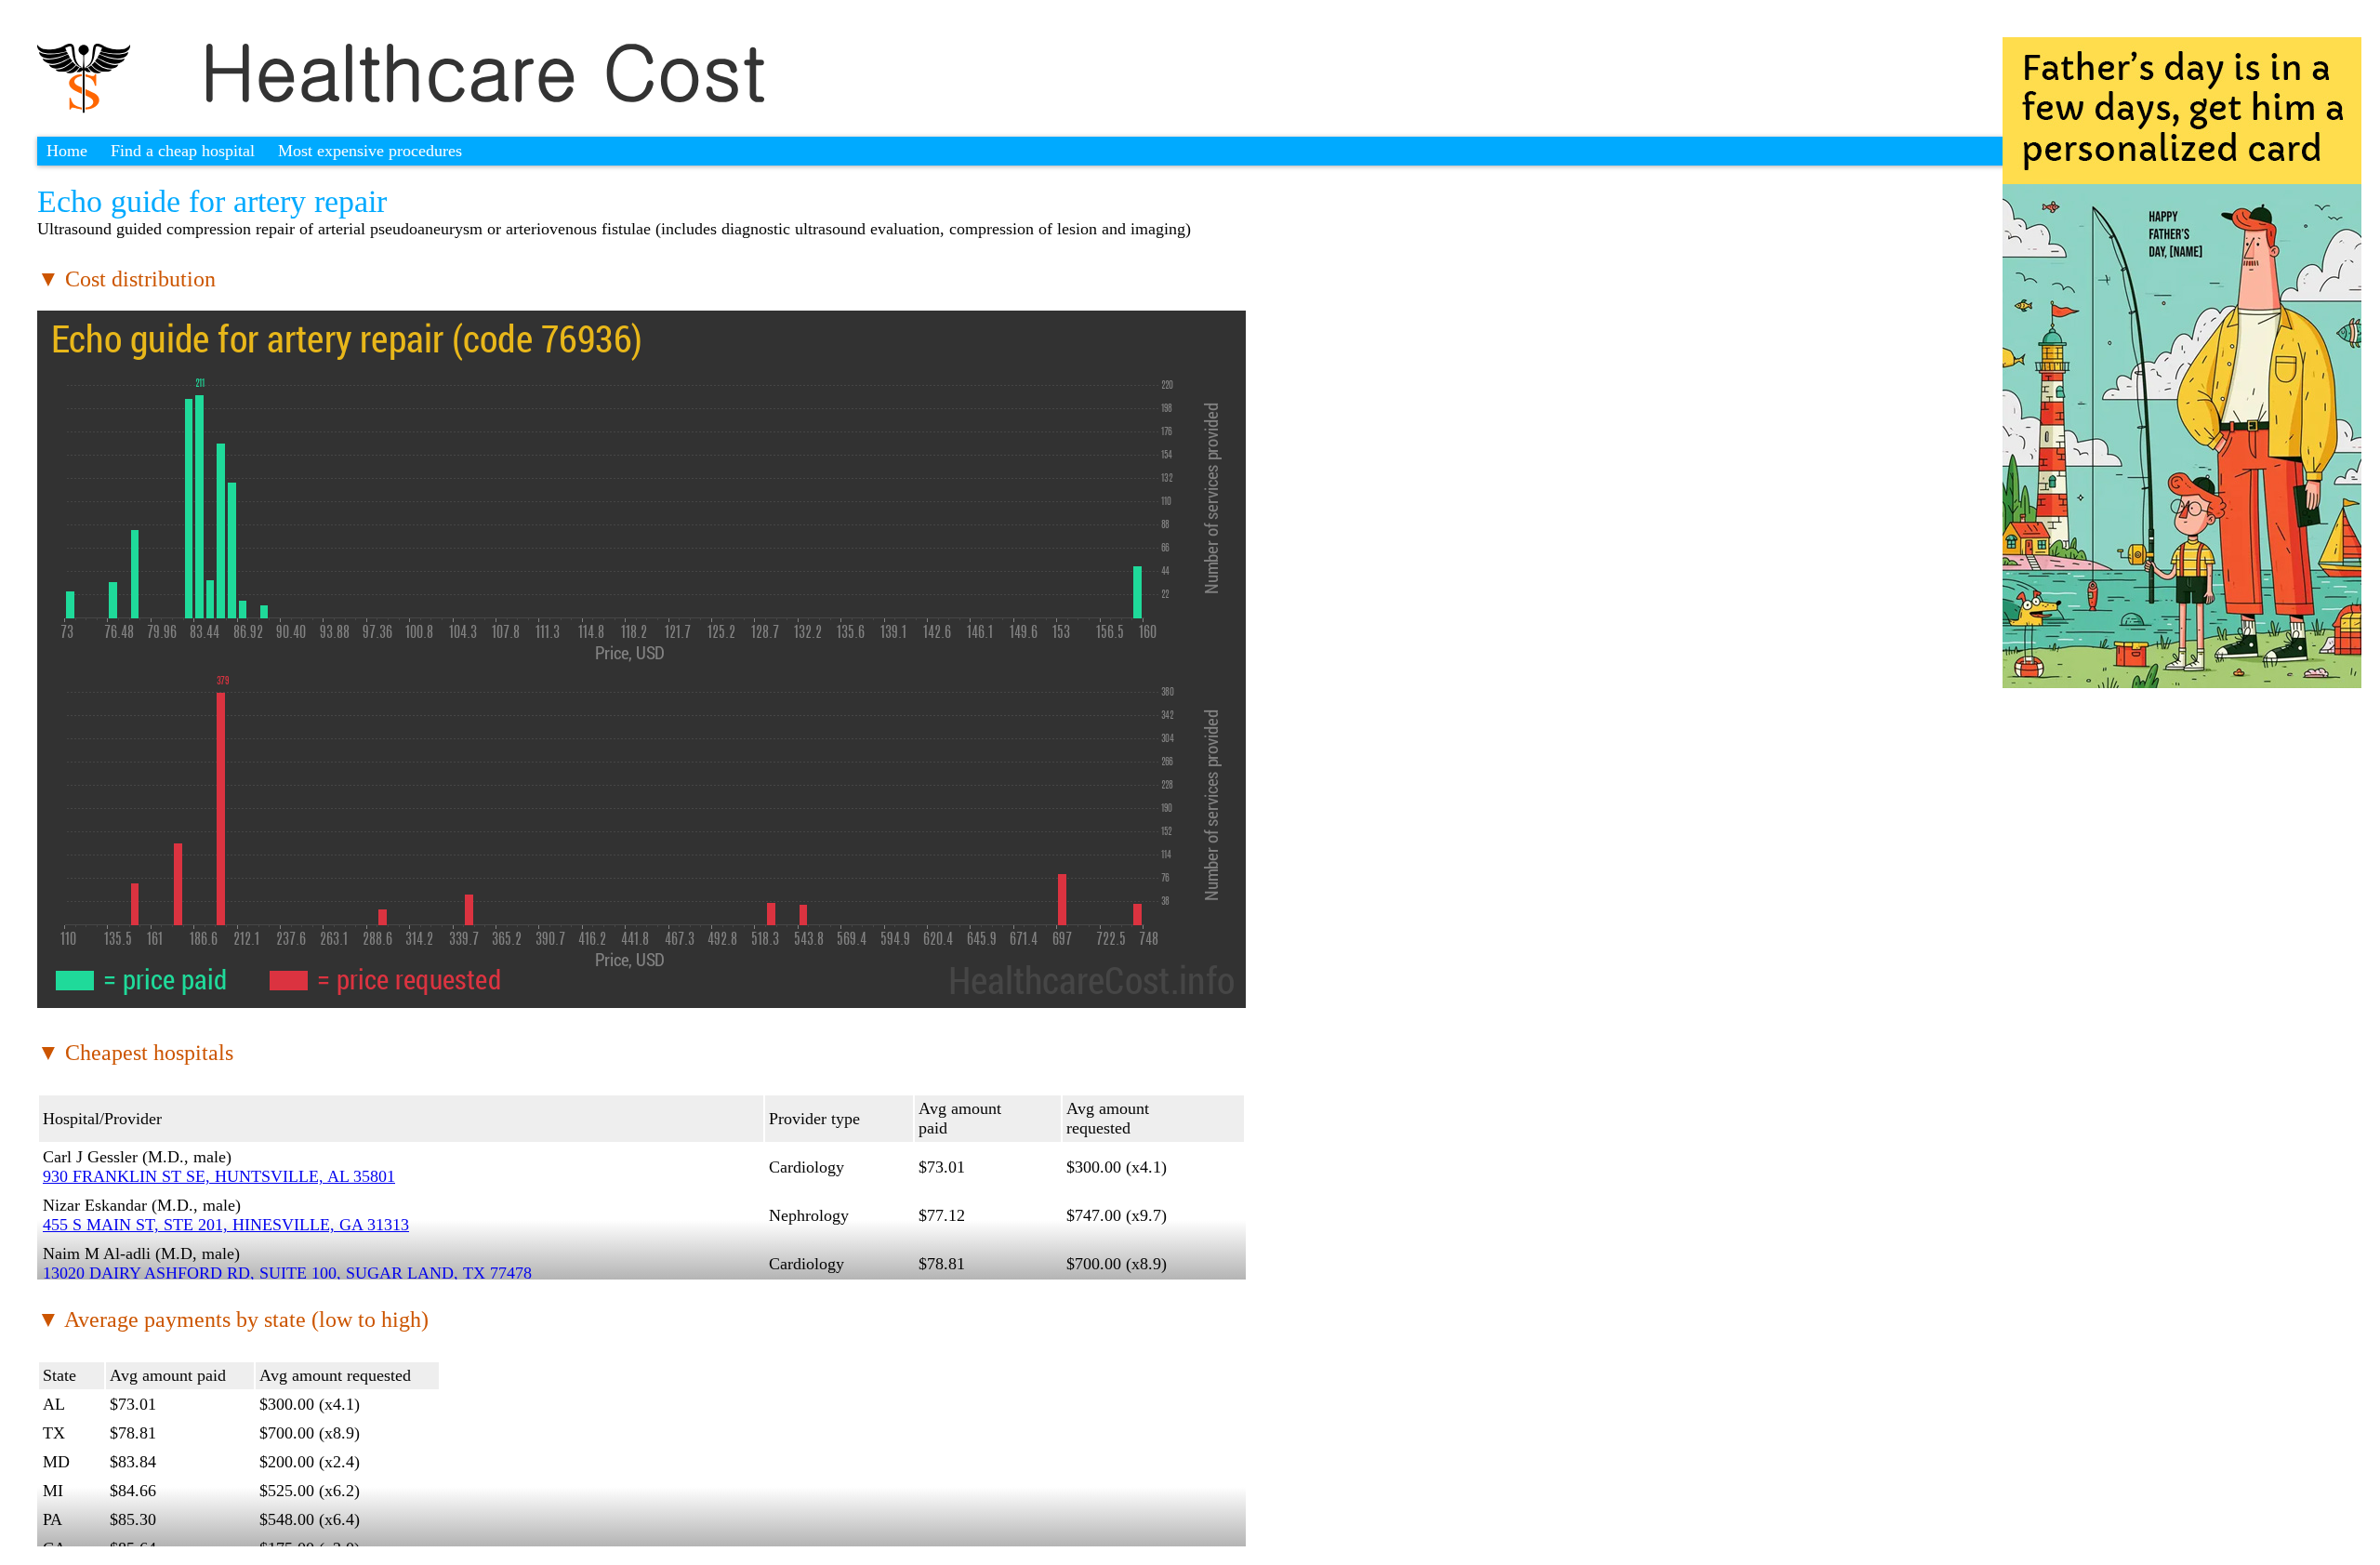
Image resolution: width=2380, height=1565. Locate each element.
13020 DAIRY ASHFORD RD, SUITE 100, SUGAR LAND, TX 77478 (287, 1273)
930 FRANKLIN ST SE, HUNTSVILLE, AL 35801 (219, 1176)
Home (67, 151)
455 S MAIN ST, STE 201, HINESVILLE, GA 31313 (226, 1225)
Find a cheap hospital (183, 151)
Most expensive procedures (370, 151)
